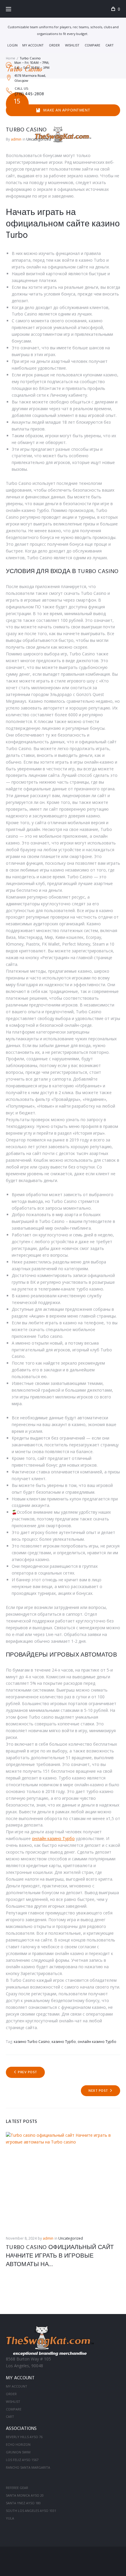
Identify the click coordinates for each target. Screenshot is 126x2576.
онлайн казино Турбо (53, 1838)
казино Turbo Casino (32, 2042)
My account (33, 45)
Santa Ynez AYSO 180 (23, 2503)
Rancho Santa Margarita (28, 2467)
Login (12, 45)
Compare (92, 45)
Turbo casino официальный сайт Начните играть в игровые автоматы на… (60, 2256)
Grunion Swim (18, 2452)
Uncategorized (71, 2238)
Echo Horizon (18, 2444)
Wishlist (72, 45)
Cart (110, 45)
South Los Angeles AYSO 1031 (31, 2511)
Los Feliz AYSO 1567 (22, 2460)
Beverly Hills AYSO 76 (24, 2437)
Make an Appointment (67, 110)
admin (48, 2238)
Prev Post (27, 2072)
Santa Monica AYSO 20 (25, 2495)
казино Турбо (64, 2042)
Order (54, 45)
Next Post (98, 2091)
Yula (10, 2518)
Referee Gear (17, 2488)
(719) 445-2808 (29, 94)
